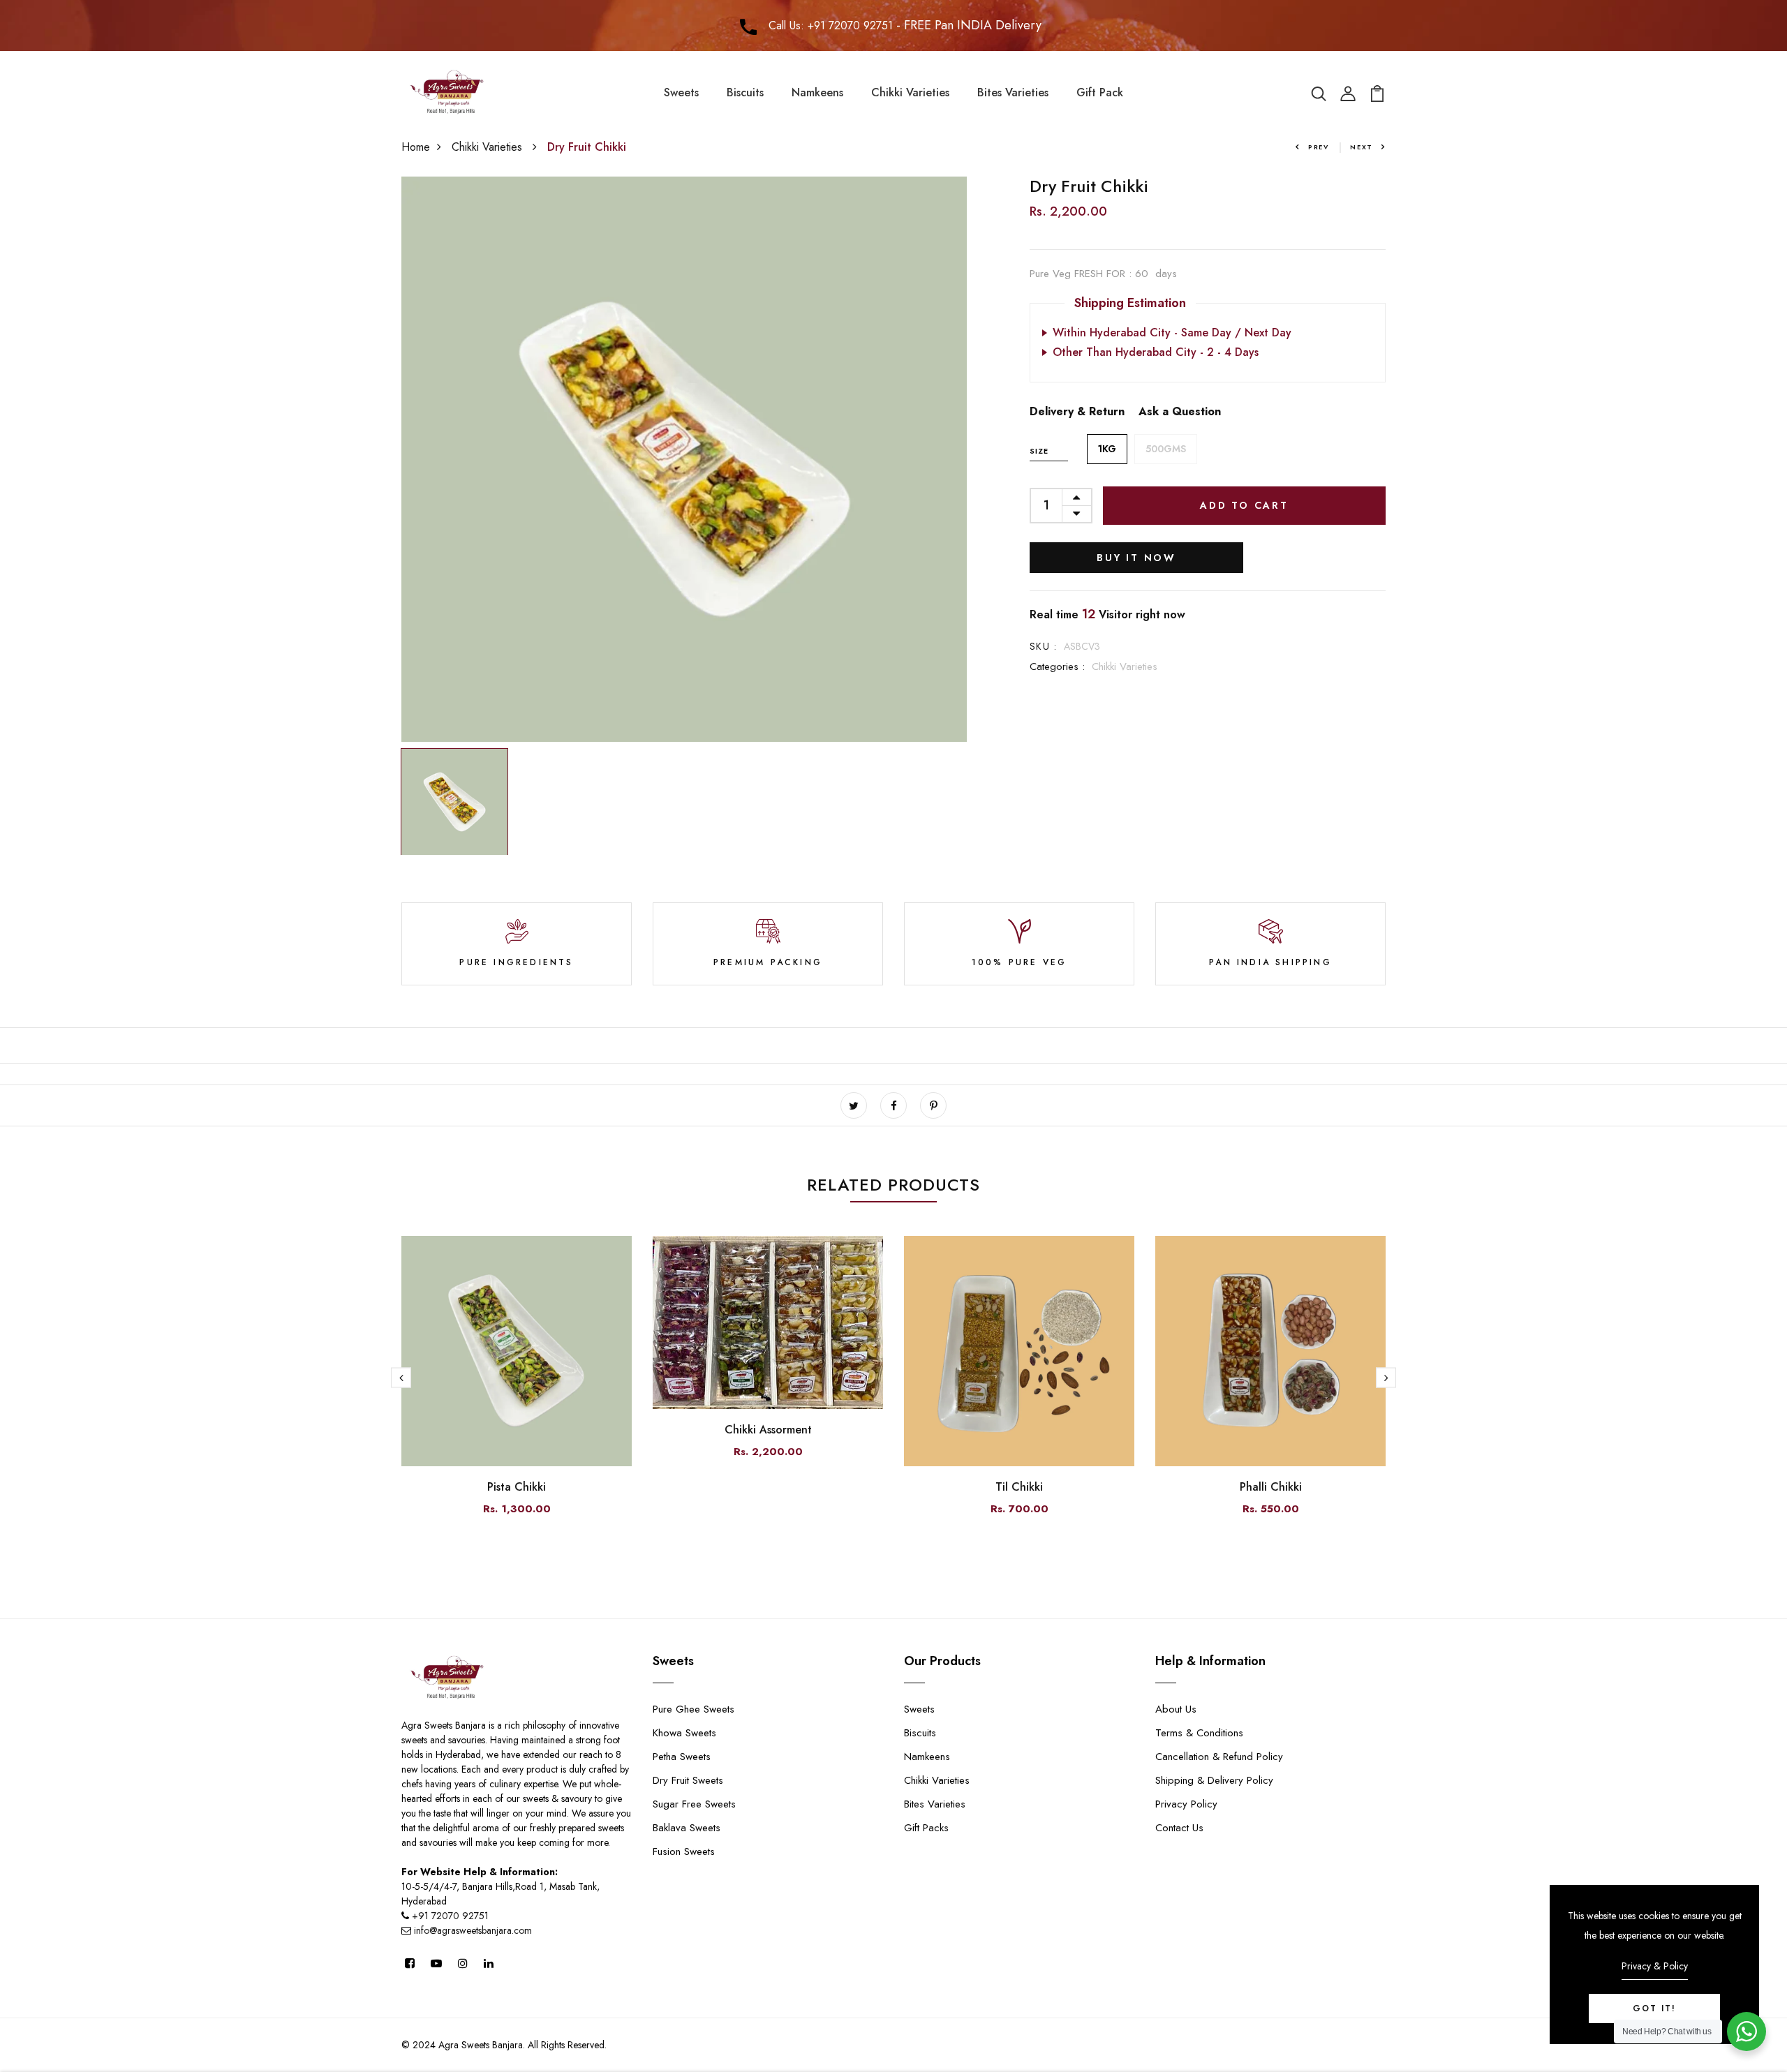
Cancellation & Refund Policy (1219, 1757)
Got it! (1654, 2008)
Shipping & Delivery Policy (1214, 1780)
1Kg (1107, 449)
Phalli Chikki (1271, 1487)
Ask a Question (1180, 411)
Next (1362, 147)
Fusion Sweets (684, 1851)
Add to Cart (1244, 505)
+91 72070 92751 (450, 1916)
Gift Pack (1100, 92)
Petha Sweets (682, 1757)
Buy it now (1136, 558)
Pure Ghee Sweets (694, 1709)
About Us (1176, 1709)
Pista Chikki (517, 1487)
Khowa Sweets (684, 1733)
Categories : (1057, 666)
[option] (684, 459)
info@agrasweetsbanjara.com (472, 1930)
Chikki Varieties (910, 92)
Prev (1319, 147)
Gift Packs (926, 1828)
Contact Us (1179, 1828)
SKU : (1043, 646)
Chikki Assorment (768, 1430)
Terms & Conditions (1199, 1733)
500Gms (1166, 449)
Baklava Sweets (687, 1828)
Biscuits (745, 92)
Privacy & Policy (1655, 1966)
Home (416, 147)
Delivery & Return (1077, 411)
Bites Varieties (1013, 92)
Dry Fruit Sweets (688, 1780)
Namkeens (817, 92)
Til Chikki (1019, 1487)
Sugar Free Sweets (694, 1804)
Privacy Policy (1186, 1804)
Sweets (681, 92)
